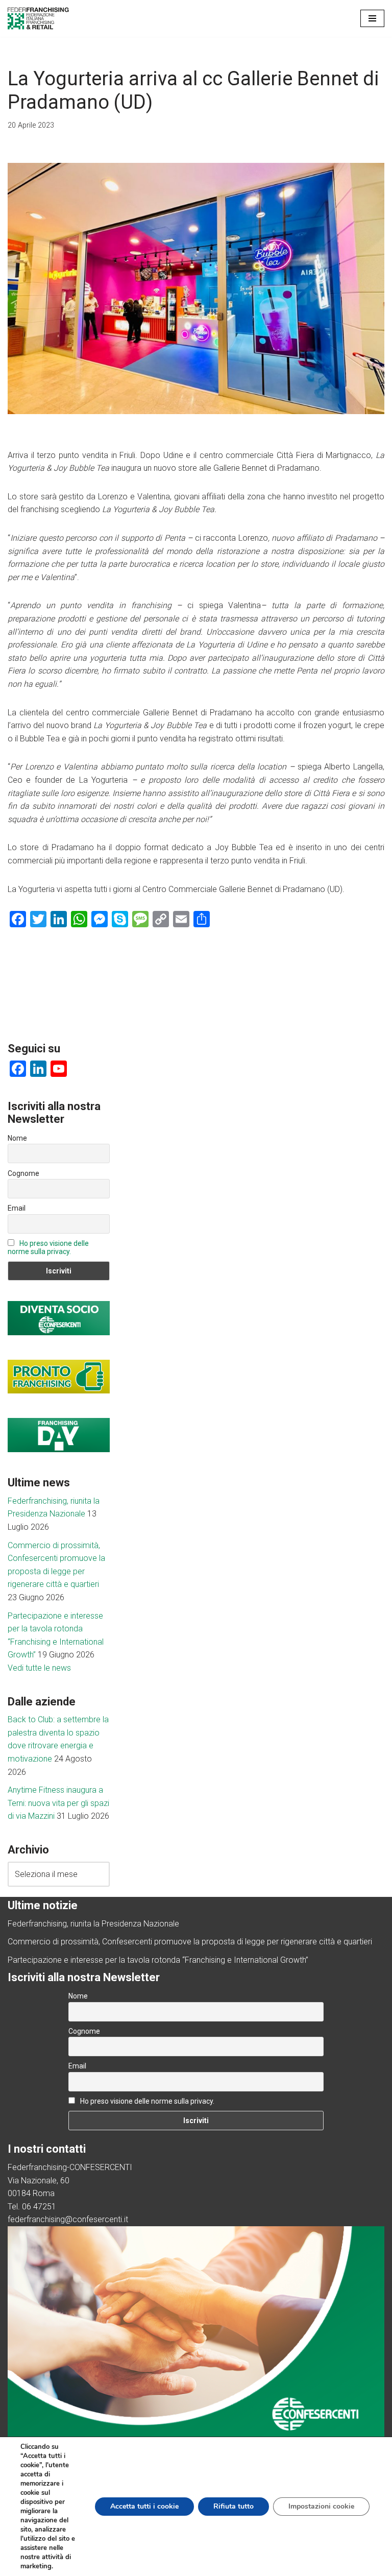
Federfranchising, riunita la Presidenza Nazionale (93, 1924)
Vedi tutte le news (39, 1668)
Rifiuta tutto (234, 2506)
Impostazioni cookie (321, 2506)
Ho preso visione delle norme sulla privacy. (48, 1247)
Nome (17, 1138)
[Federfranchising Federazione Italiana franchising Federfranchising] (38, 18)
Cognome (23, 1173)
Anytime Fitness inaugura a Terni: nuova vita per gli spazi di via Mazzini (58, 1803)
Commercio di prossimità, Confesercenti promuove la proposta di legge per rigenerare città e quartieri (190, 1942)
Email (17, 1208)
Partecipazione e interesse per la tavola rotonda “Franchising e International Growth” (158, 1960)
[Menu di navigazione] (372, 18)
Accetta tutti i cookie (144, 2506)
